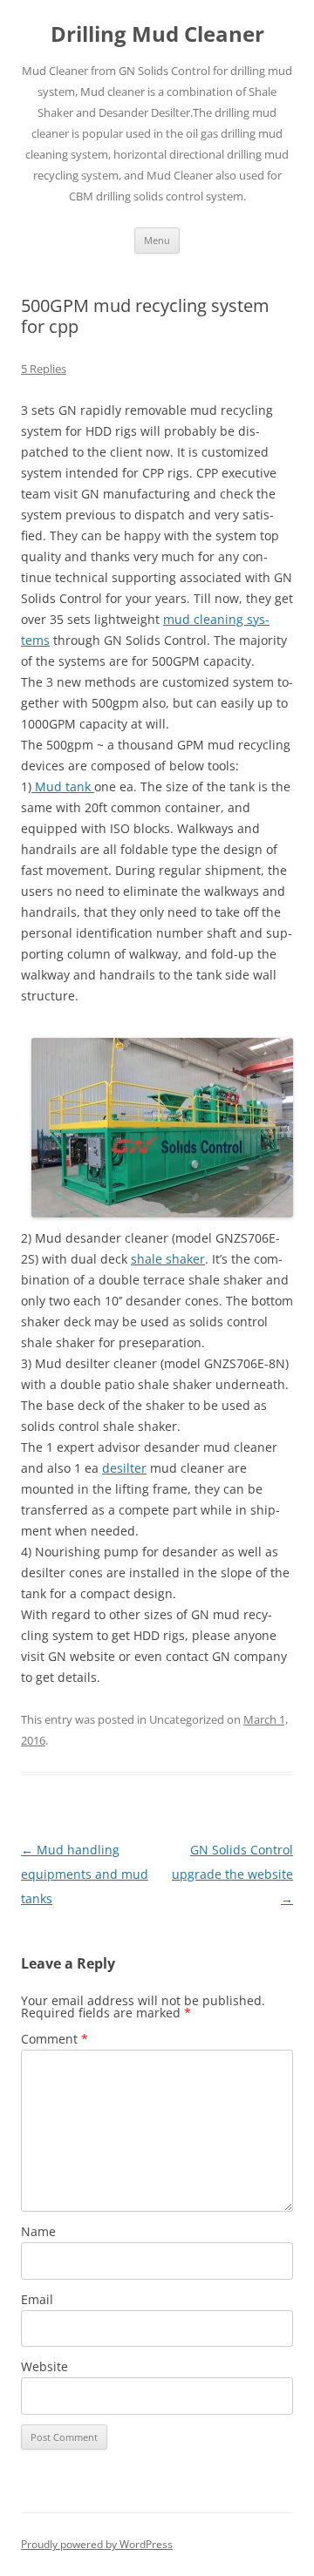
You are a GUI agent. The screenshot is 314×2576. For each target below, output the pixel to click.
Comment (55, 2039)
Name (38, 2231)
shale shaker (168, 1259)
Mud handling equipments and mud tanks (85, 1874)
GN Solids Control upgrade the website (232, 1874)
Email (37, 2299)
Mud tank (63, 786)
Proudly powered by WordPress (97, 2544)
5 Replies (44, 369)
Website (44, 2366)
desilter (124, 1468)
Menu (157, 240)
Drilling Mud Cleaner (157, 34)
